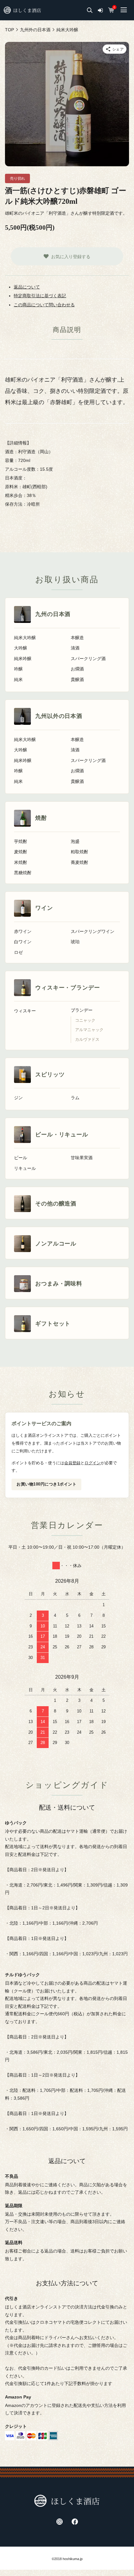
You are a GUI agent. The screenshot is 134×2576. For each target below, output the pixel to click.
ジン (18, 1098)
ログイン (93, 1463)
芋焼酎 (21, 842)
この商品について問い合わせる (44, 305)
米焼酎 (21, 862)
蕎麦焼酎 (79, 862)
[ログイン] (100, 10)
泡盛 (75, 842)
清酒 (75, 648)
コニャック (85, 1020)
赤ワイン (23, 932)
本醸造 (77, 638)
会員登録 (72, 1463)
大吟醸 (21, 648)
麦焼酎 (21, 852)
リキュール (25, 1168)
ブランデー (82, 1010)
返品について (27, 287)
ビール (21, 1158)
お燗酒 (77, 669)
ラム (75, 1098)
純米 (18, 680)
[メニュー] (123, 10)
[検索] (90, 10)
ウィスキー (25, 1011)
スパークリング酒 (88, 659)
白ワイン (23, 942)
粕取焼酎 (79, 852)
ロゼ (18, 952)
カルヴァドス (87, 1040)
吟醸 (18, 669)
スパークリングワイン (93, 932)
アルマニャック (89, 1030)
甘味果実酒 (82, 1158)
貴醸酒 (77, 680)
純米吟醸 (23, 659)
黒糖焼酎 (23, 873)
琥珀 (75, 942)
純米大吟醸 (25, 638)
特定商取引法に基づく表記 (40, 296)
